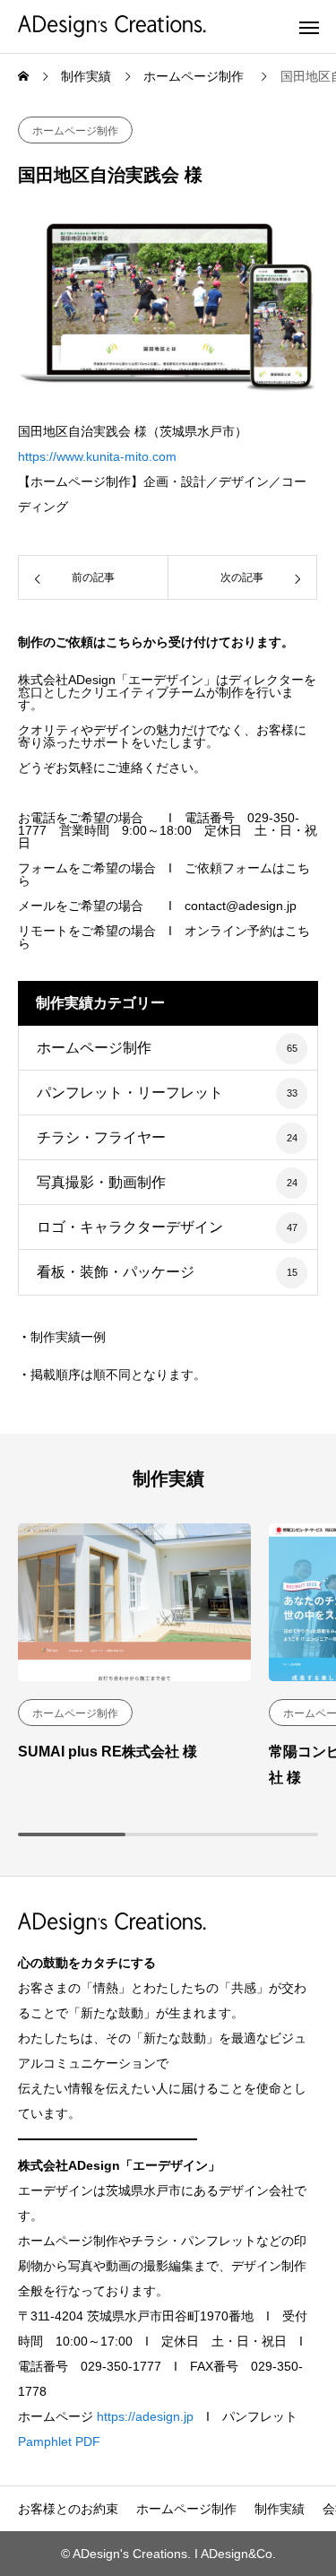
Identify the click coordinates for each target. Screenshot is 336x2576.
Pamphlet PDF (59, 2442)
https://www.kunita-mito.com (97, 456)
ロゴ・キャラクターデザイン (130, 1227)
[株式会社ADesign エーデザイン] (112, 26)
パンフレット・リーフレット (130, 1093)
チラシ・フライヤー (101, 1137)
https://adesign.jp (145, 2416)
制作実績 (280, 2509)
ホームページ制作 (75, 131)
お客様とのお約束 (68, 2509)
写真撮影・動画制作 (101, 1182)
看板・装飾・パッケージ (116, 1272)
